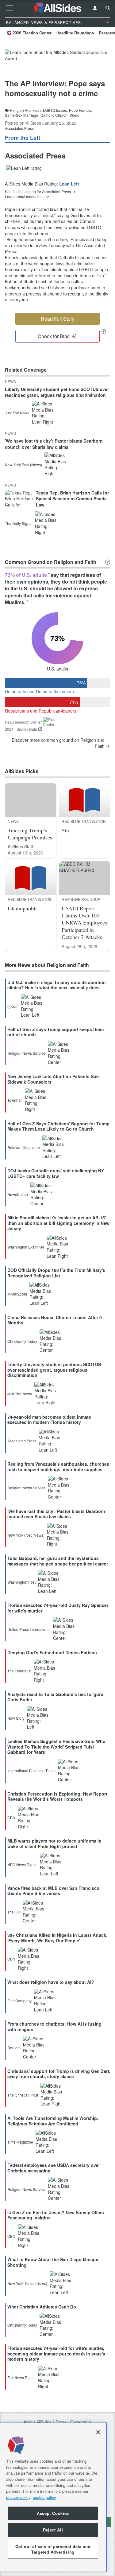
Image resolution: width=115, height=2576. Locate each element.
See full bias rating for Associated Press (38, 192)
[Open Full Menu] (10, 8)
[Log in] (95, 8)
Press (61, 2422)
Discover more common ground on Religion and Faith (58, 743)
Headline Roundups (75, 33)
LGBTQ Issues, (55, 110)
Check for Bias (54, 336)
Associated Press (19, 128)
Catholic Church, (54, 115)
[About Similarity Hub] (108, 562)
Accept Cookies (53, 2513)
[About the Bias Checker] (104, 331)
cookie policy (44, 2497)
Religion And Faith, (26, 110)
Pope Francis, (80, 110)
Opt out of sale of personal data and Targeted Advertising (53, 2549)
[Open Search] (108, 8)
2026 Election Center (32, 33)
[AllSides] (58, 8)
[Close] (98, 2432)
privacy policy (18, 2497)
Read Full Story (58, 319)
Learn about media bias (25, 197)
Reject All (53, 2530)
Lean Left (69, 184)
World (75, 115)
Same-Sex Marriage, (22, 115)
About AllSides (38, 2422)
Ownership (81, 2422)
